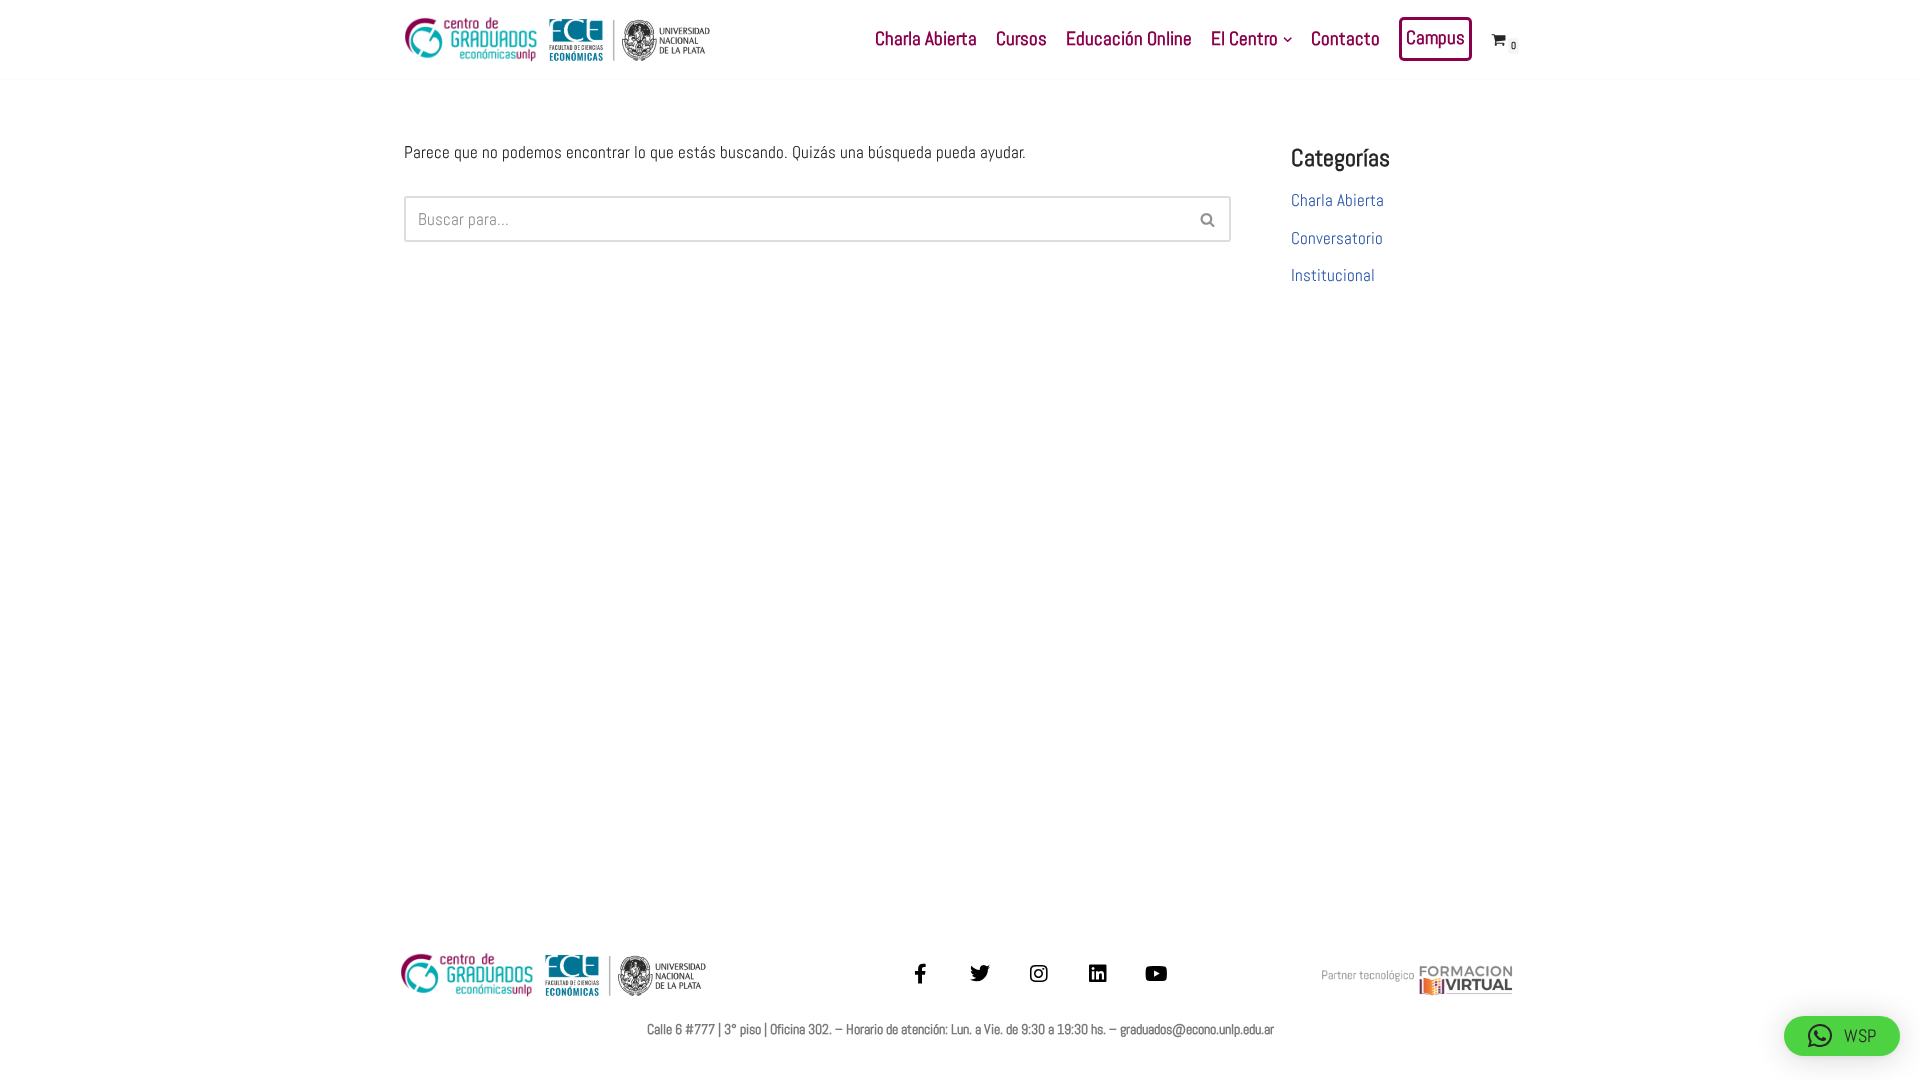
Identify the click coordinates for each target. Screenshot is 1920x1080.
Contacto (1345, 39)
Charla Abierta (926, 39)
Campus (1435, 38)
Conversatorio (1337, 238)
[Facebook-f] (921, 974)
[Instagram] (1039, 974)
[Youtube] (1157, 974)
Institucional (1333, 275)
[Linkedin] (1098, 974)
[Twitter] (980, 974)
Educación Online (1129, 39)
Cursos (1021, 39)
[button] (1287, 39)
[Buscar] (1208, 219)
